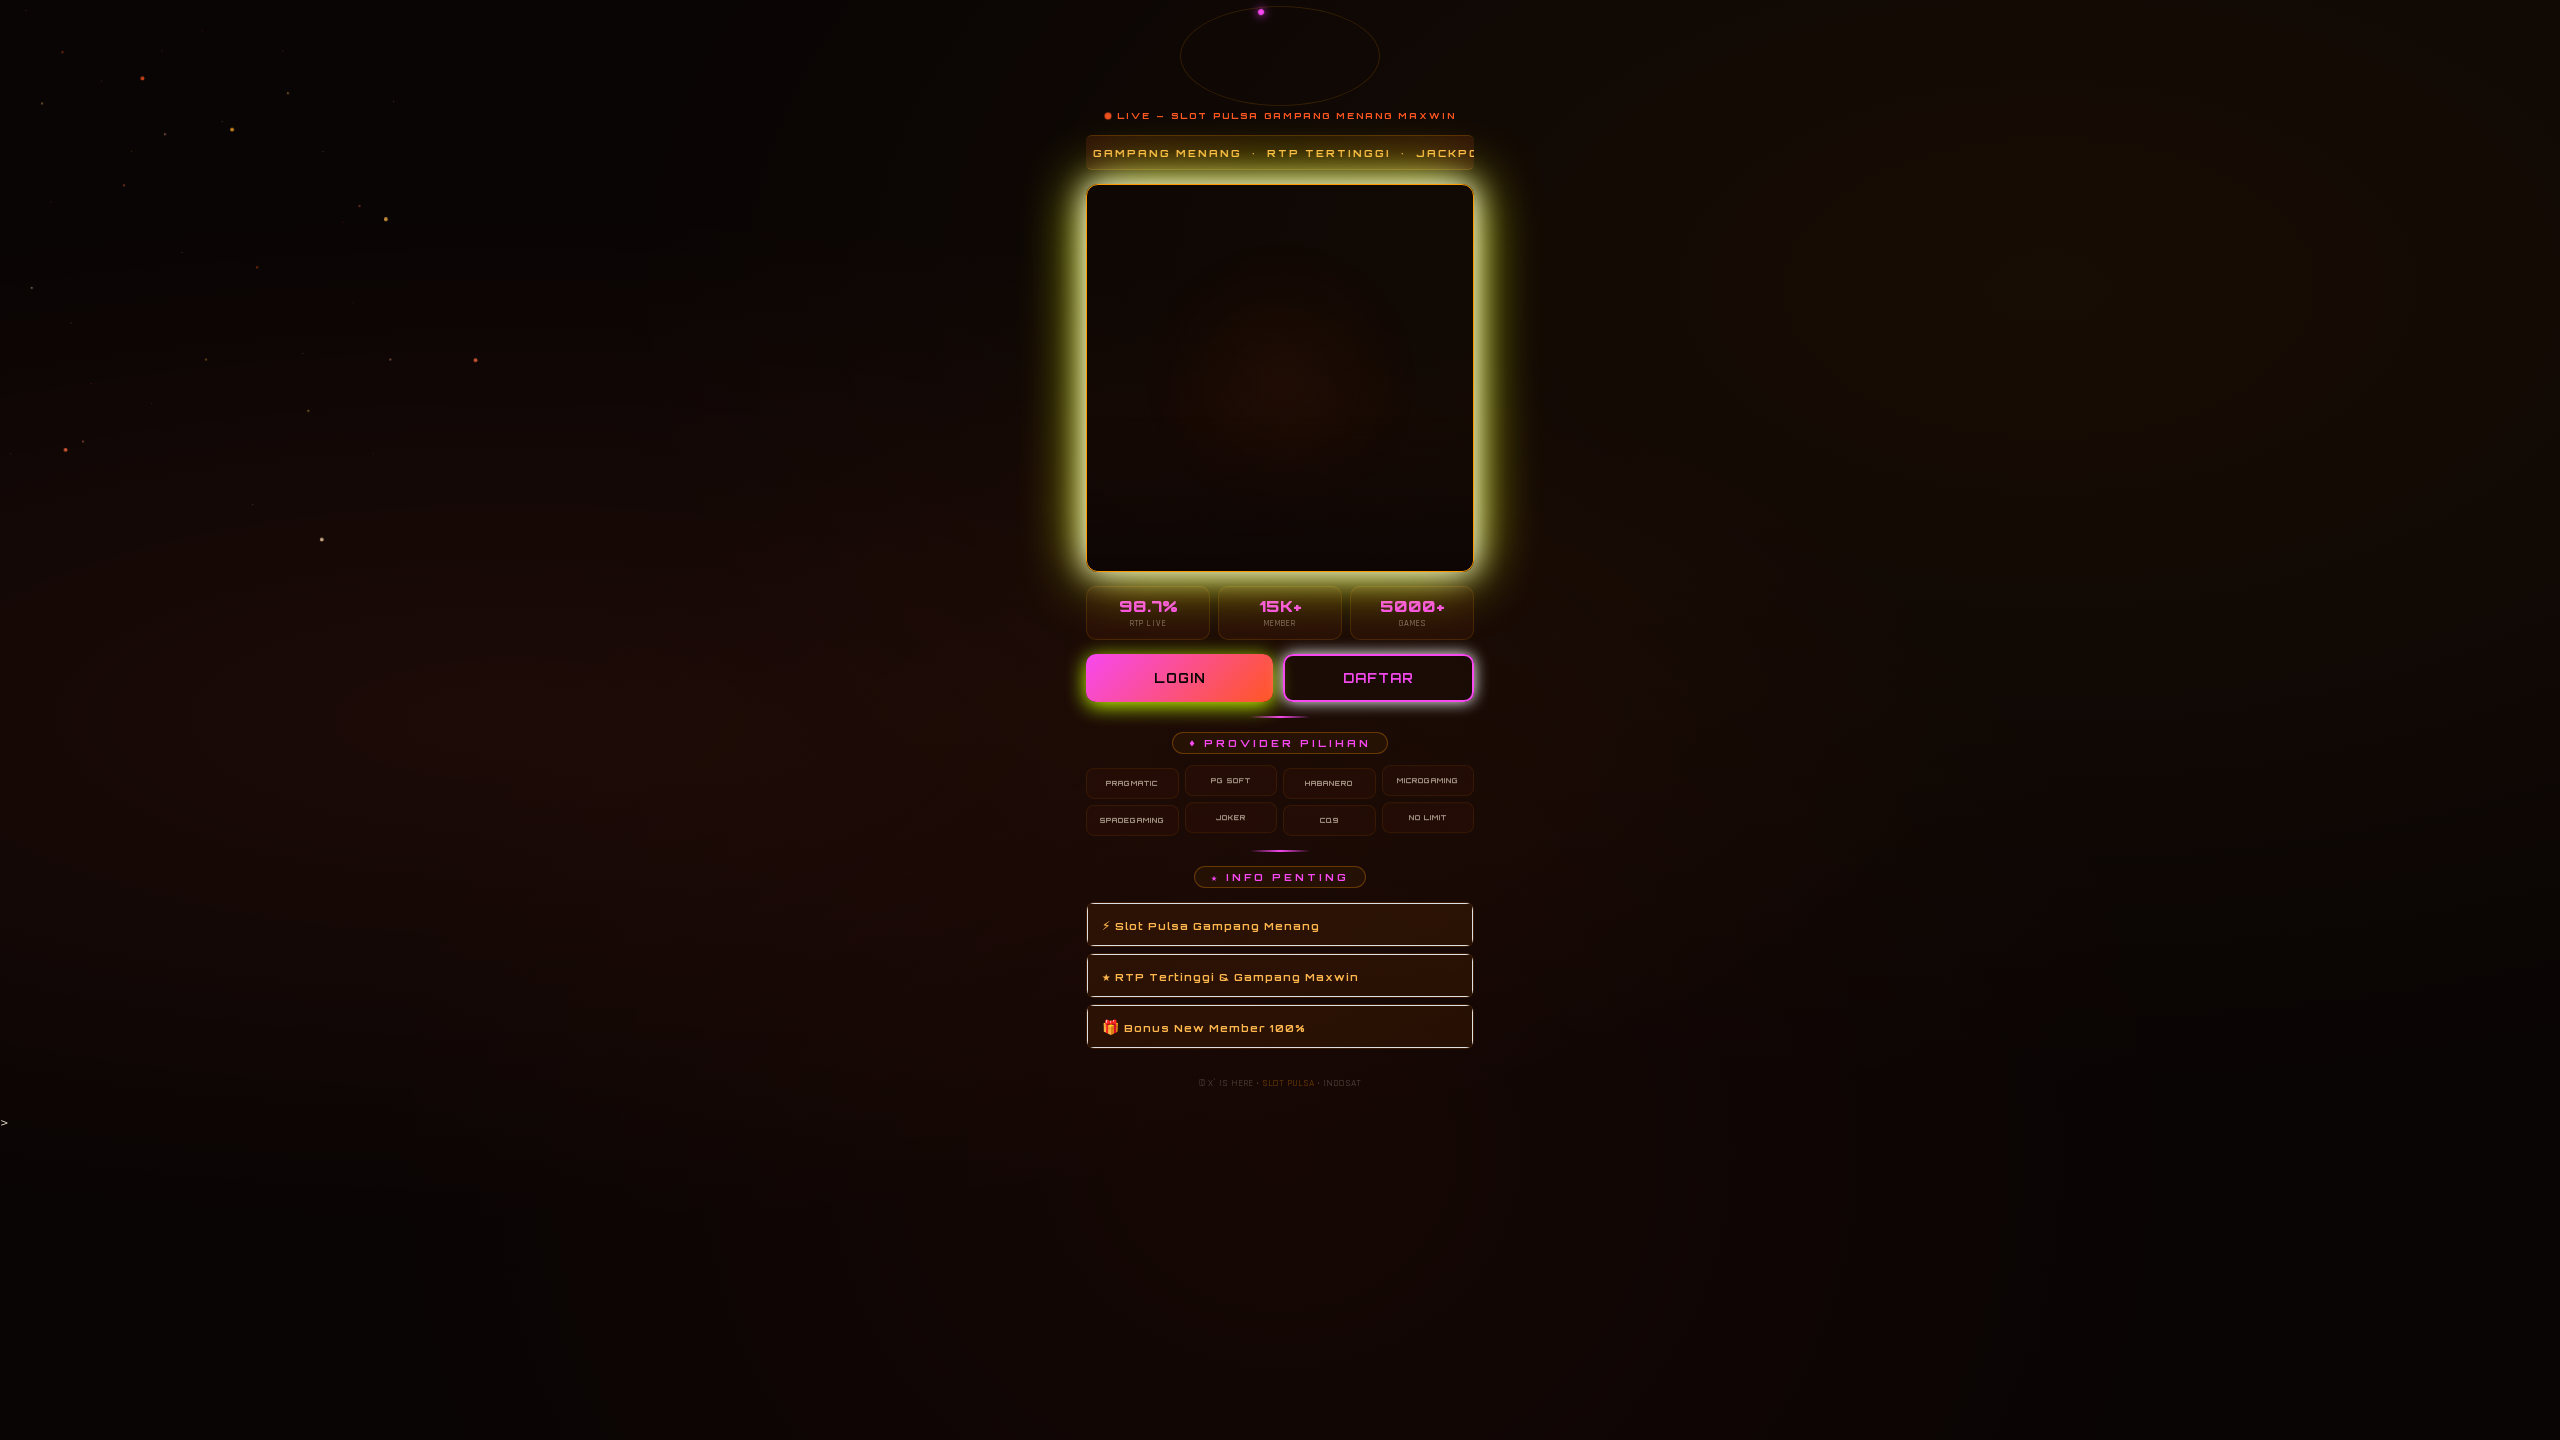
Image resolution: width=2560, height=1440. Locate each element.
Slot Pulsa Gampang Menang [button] (1211, 924)
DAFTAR (1378, 678)
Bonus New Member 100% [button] (1204, 1026)
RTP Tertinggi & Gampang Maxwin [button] (1230, 975)
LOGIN (1180, 678)
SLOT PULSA (1288, 1083)
